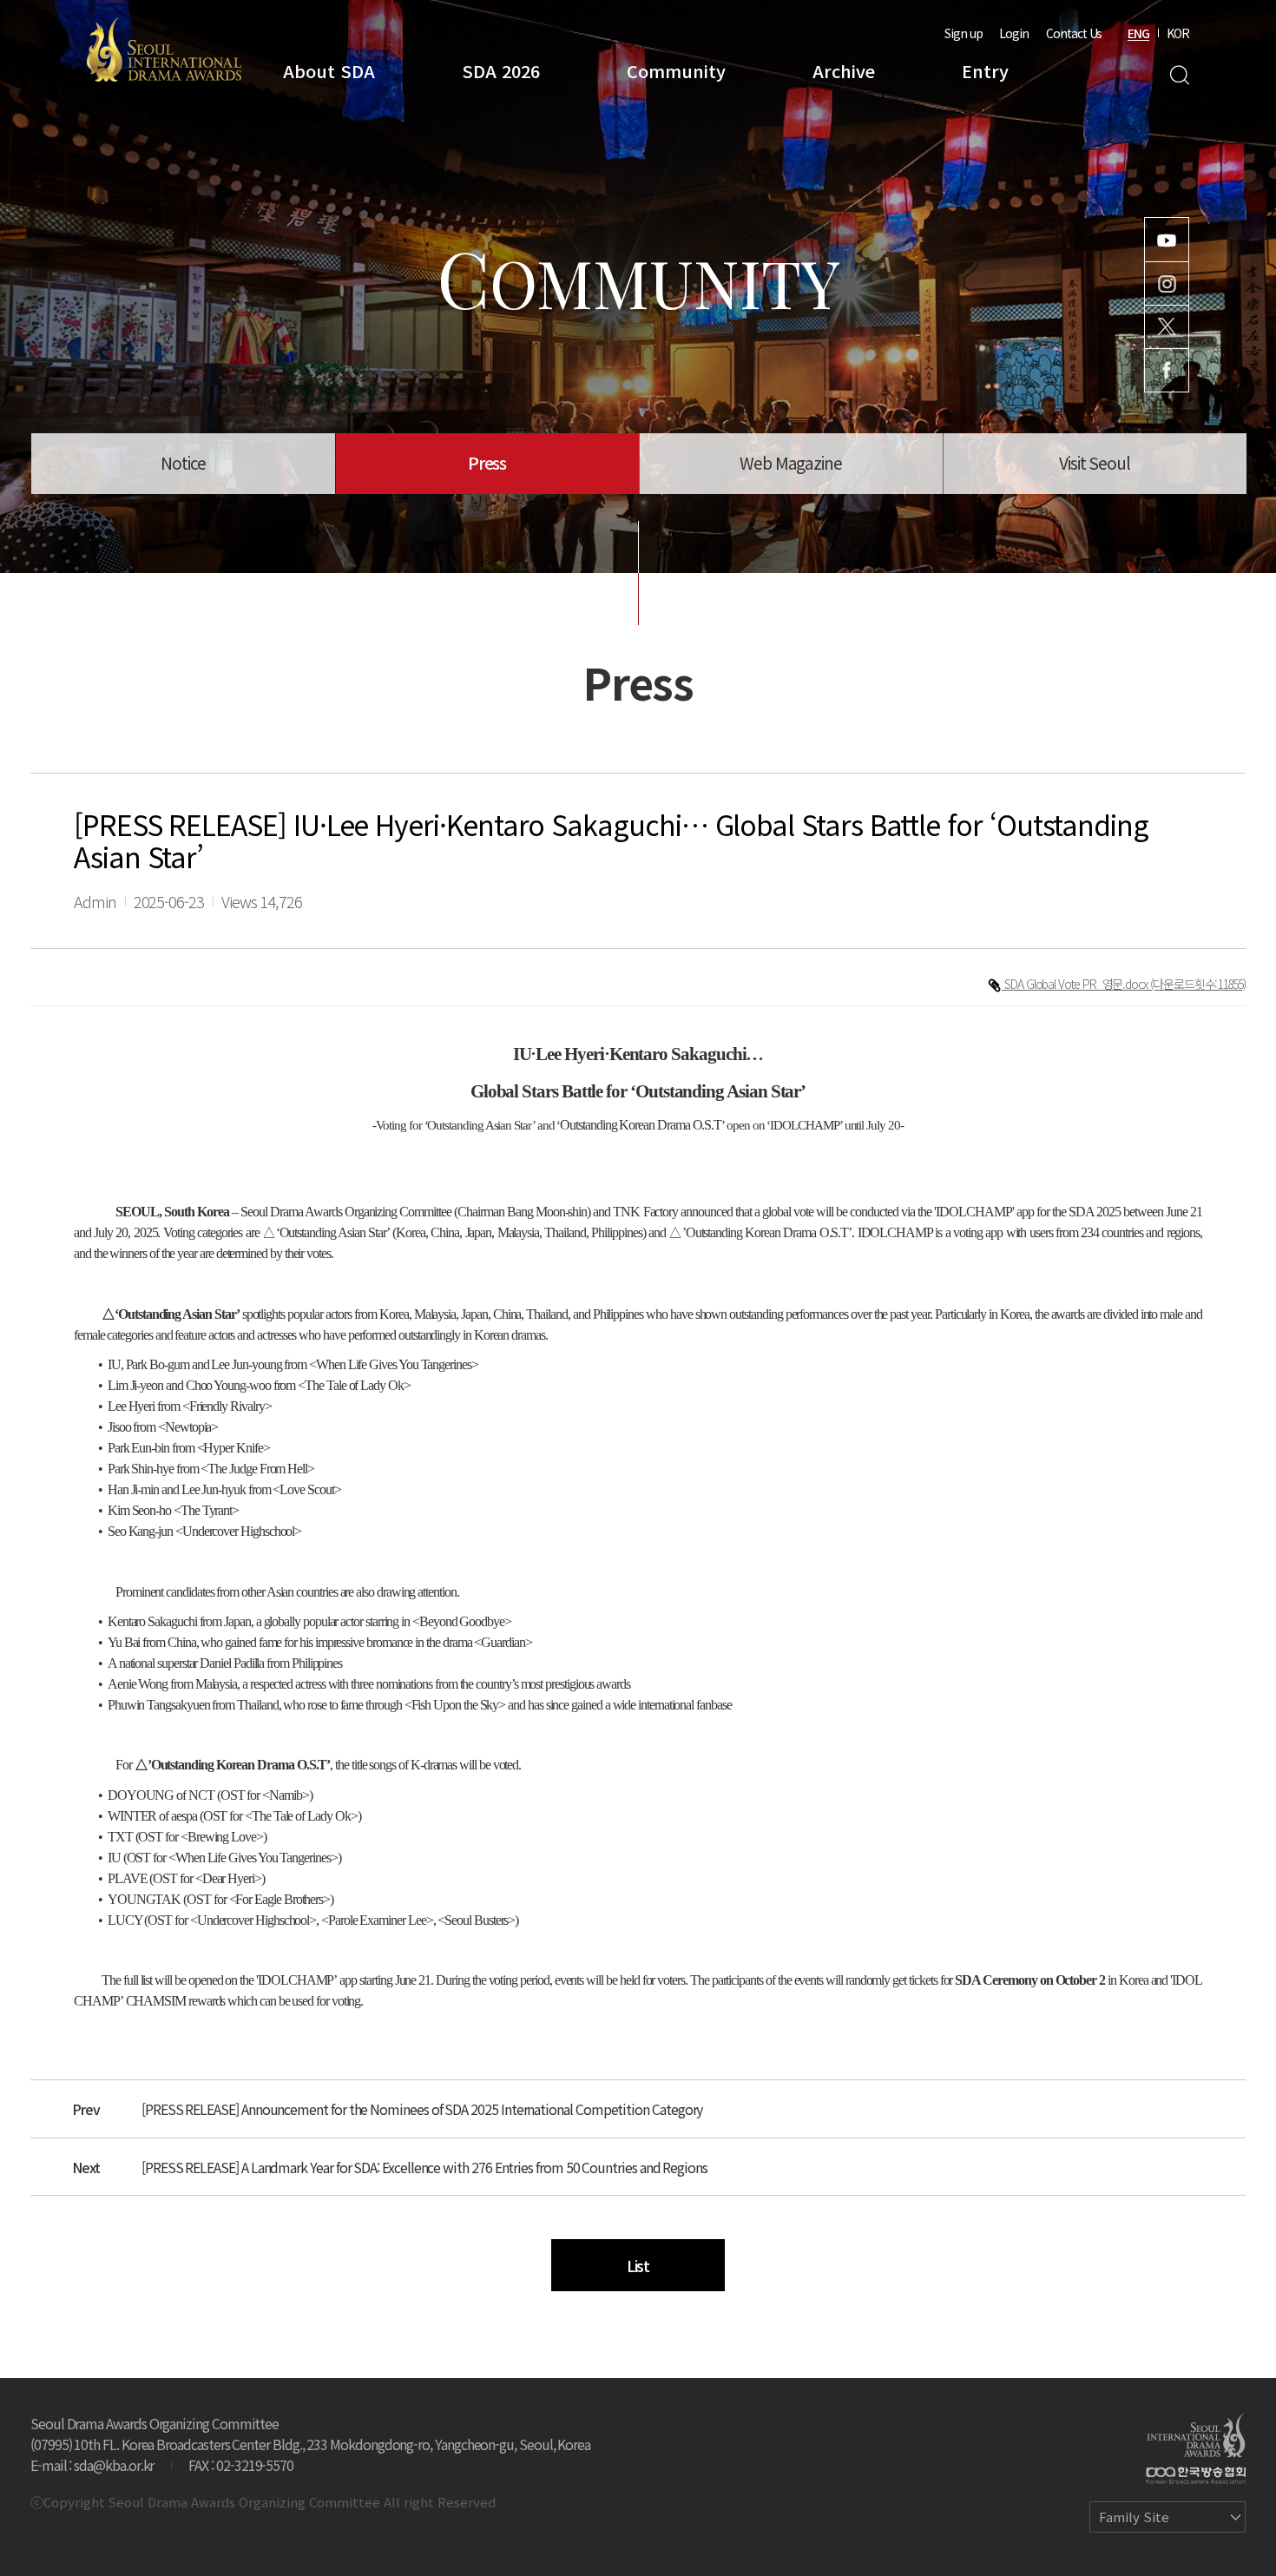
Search (1179, 75)
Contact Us (1074, 33)
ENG (1138, 33)
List (638, 2265)
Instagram (1167, 283)
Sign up (964, 33)
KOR (1178, 33)
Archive (844, 71)
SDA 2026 (501, 71)
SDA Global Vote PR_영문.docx (1077, 984)
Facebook (1167, 370)
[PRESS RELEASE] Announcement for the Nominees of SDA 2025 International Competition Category (422, 2109)
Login (1014, 33)
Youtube (1167, 240)
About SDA (329, 71)
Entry (985, 71)
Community (676, 71)
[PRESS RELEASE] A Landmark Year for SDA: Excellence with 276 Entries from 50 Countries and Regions (424, 2167)
